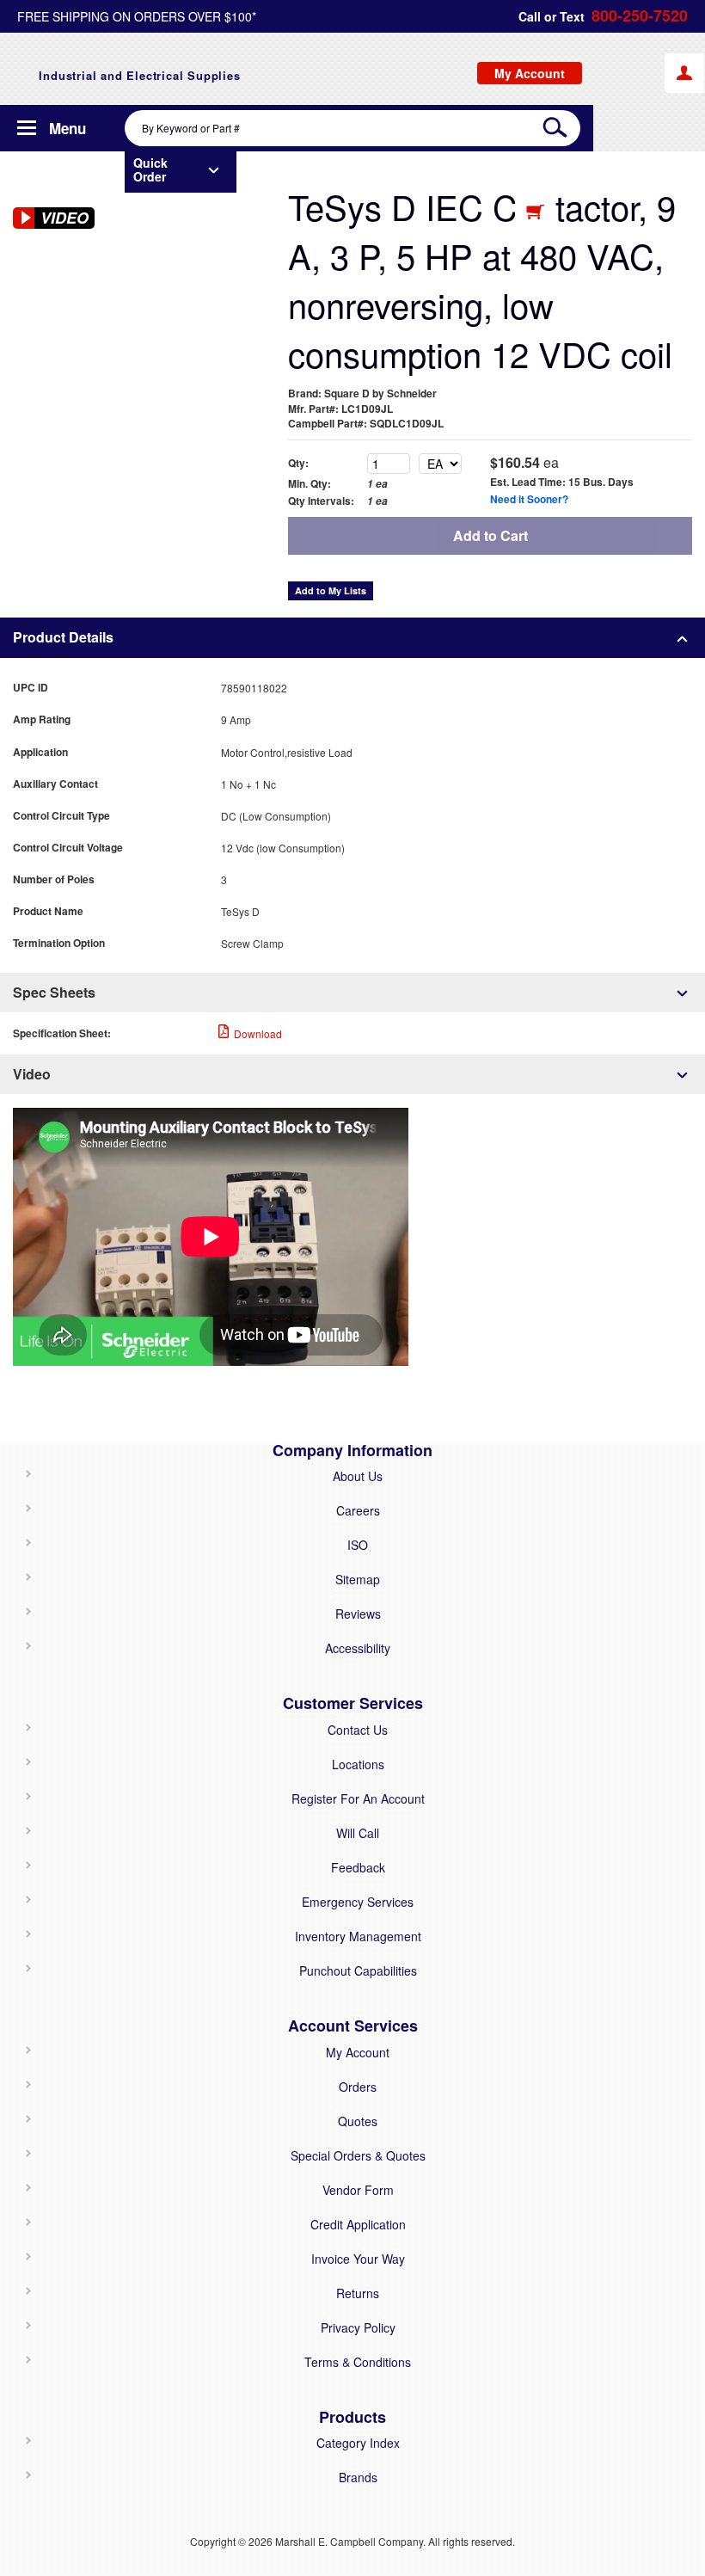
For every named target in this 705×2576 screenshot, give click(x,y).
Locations (358, 1764)
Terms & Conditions (358, 2362)
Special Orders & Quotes (358, 2155)
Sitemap (358, 1579)
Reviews (358, 1614)
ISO (358, 1545)
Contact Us (358, 1730)
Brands (358, 2477)
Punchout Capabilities (358, 1970)
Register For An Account (358, 1798)
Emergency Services (358, 1902)
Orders (358, 2087)
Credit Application (358, 2224)
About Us (358, 1476)
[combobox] (352, 128)
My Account (358, 2052)
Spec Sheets (54, 992)
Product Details (63, 637)
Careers (358, 1510)
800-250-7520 (640, 16)
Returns (358, 2293)
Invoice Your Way (358, 2259)
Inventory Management (358, 1936)
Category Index (358, 2443)
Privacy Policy (358, 2327)
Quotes (358, 2121)
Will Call (358, 1833)
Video (32, 1074)
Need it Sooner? (529, 499)
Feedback (358, 1867)
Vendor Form (358, 2190)
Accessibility (358, 1648)
